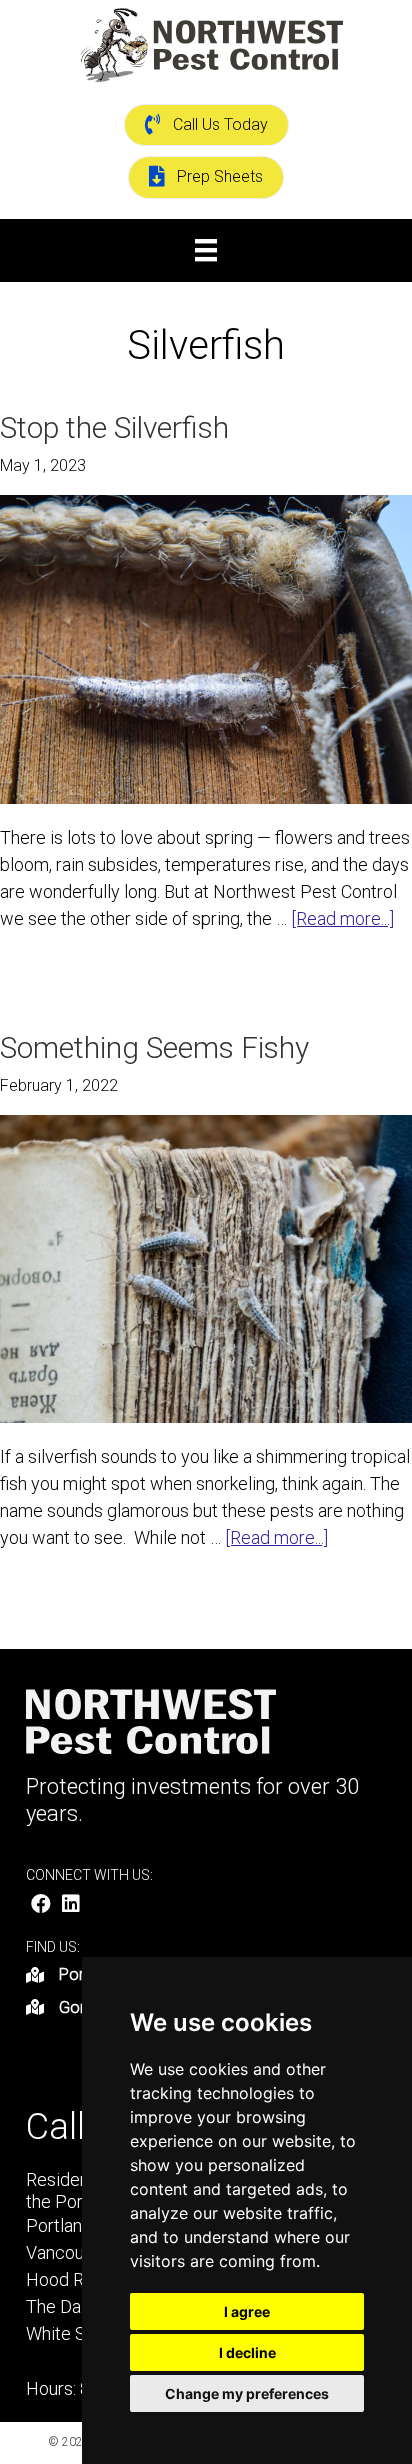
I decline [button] (247, 2352)
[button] (41, 1904)
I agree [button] (247, 2311)
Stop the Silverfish (114, 427)
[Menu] (206, 250)
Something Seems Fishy (154, 1047)
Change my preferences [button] (247, 2393)
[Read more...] (342, 919)
